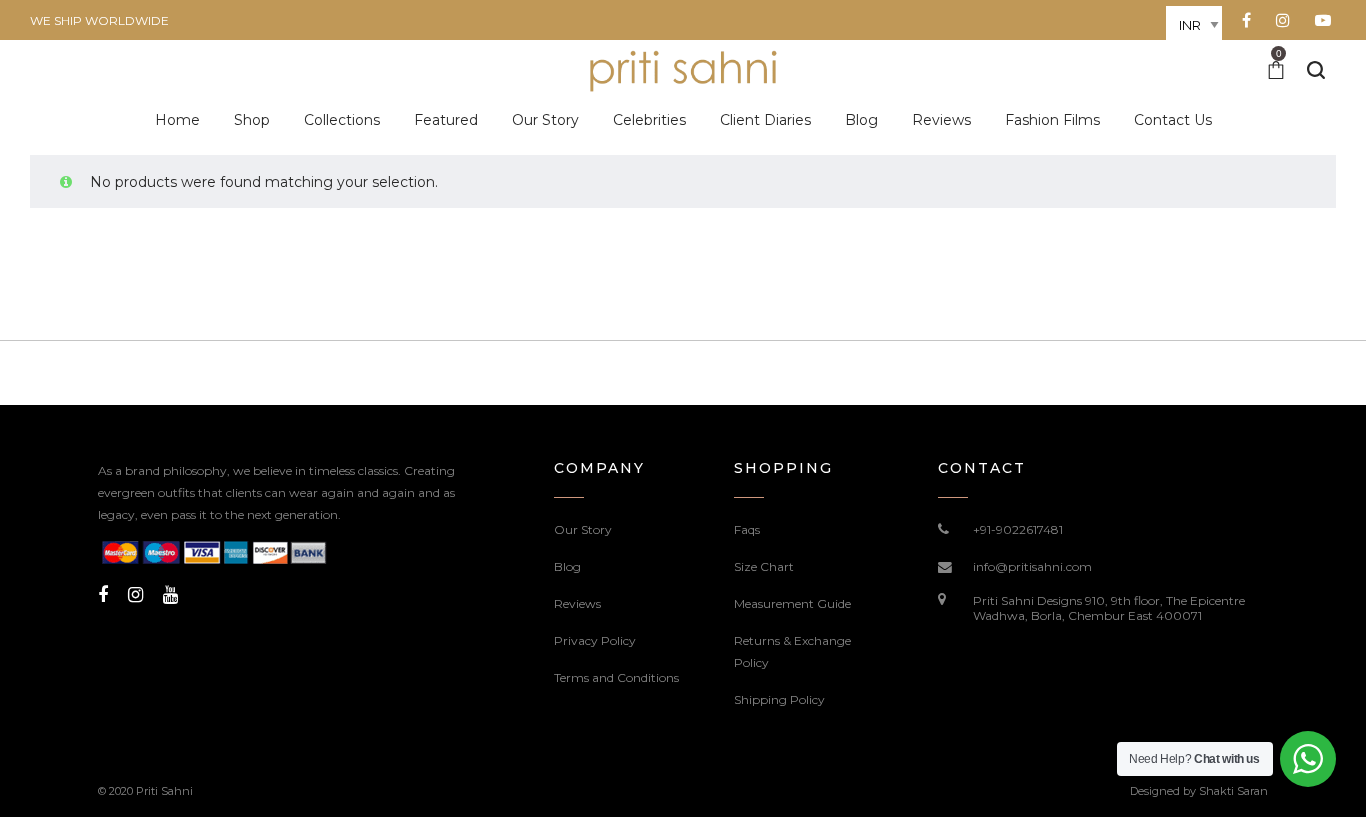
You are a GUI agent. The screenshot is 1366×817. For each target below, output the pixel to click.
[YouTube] (170, 595)
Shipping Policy (779, 699)
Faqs (747, 529)
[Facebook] (103, 595)
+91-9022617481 (1018, 529)
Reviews (577, 603)
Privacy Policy (595, 640)
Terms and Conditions (616, 677)
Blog (567, 566)
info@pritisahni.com (1032, 566)
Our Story (583, 529)
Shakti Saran (1233, 791)
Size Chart (764, 566)
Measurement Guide (792, 603)
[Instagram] (135, 595)
